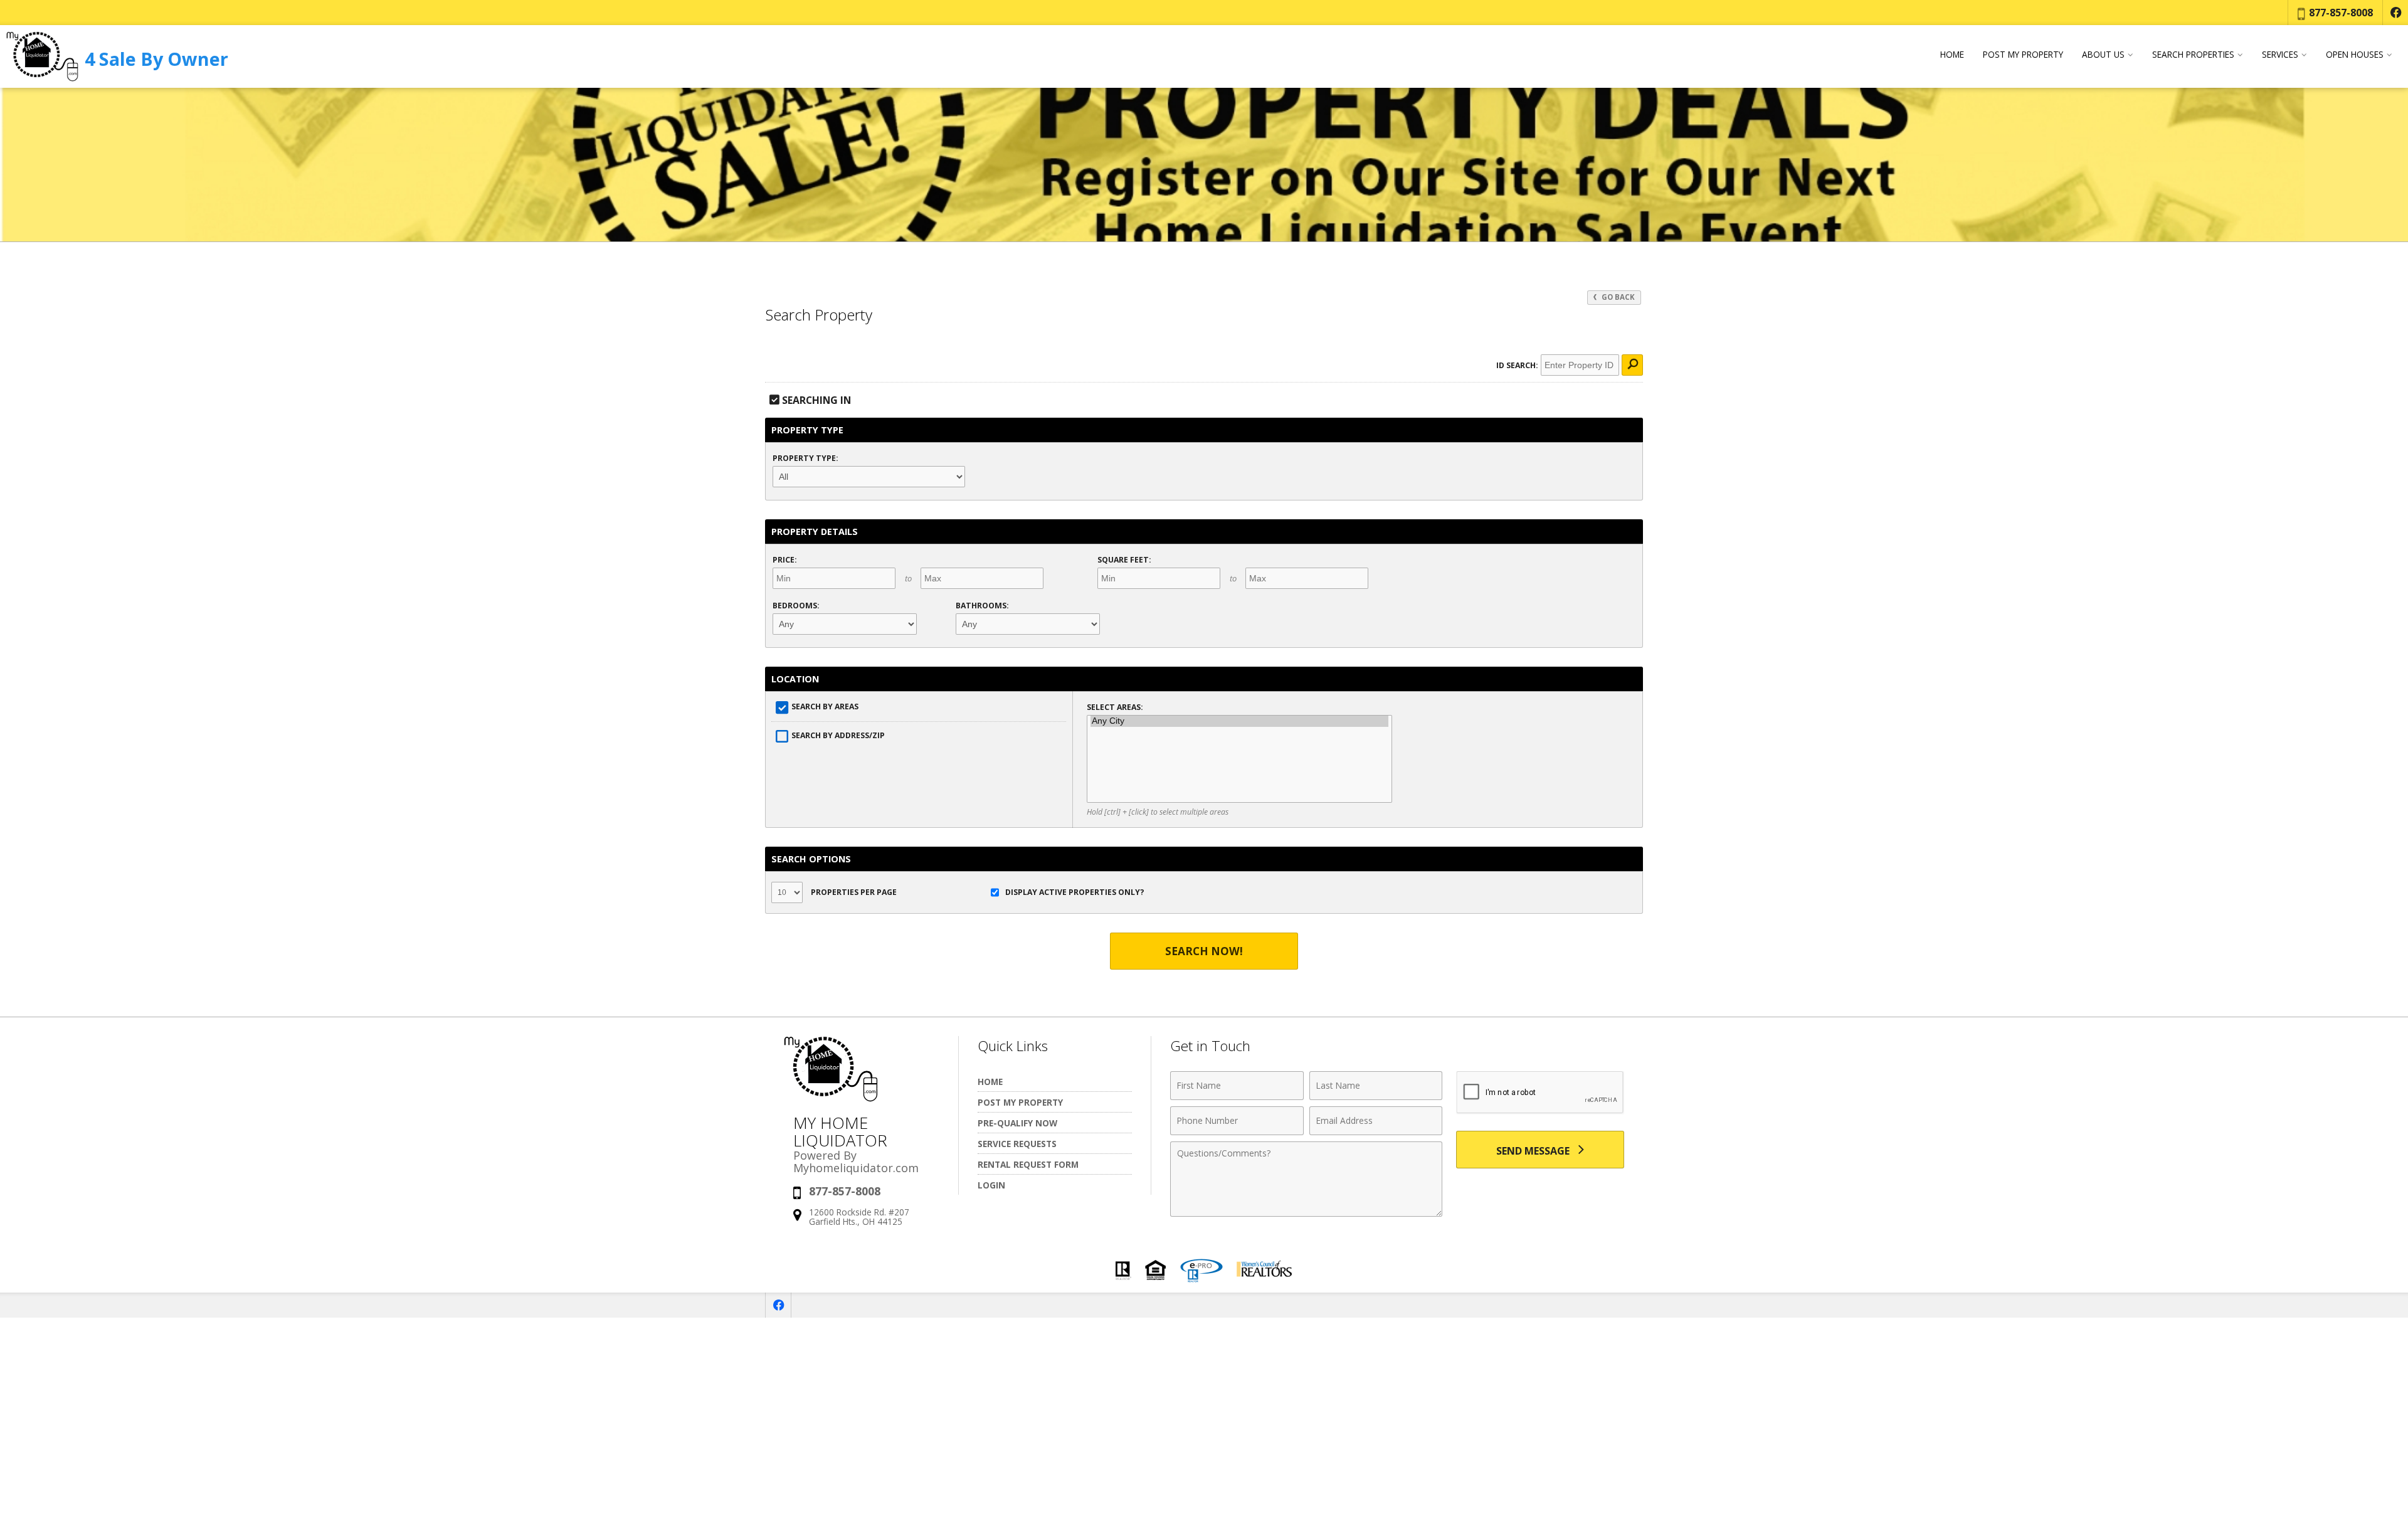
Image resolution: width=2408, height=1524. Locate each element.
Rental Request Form (1028, 1164)
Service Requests (1017, 1144)
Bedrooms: (796, 606)
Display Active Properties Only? (1075, 892)
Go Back (1617, 297)
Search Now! (1204, 951)
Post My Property (2023, 55)
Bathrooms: (982, 606)
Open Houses (2355, 55)
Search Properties (2193, 55)
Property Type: (805, 458)
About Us (2103, 55)
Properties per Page (853, 892)
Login (991, 1185)
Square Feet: (1124, 560)
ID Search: (1517, 365)
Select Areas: (1115, 707)
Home (1952, 55)
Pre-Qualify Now (1017, 1123)
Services (2280, 55)
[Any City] (1239, 721)
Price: (785, 560)
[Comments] (1306, 1213)
